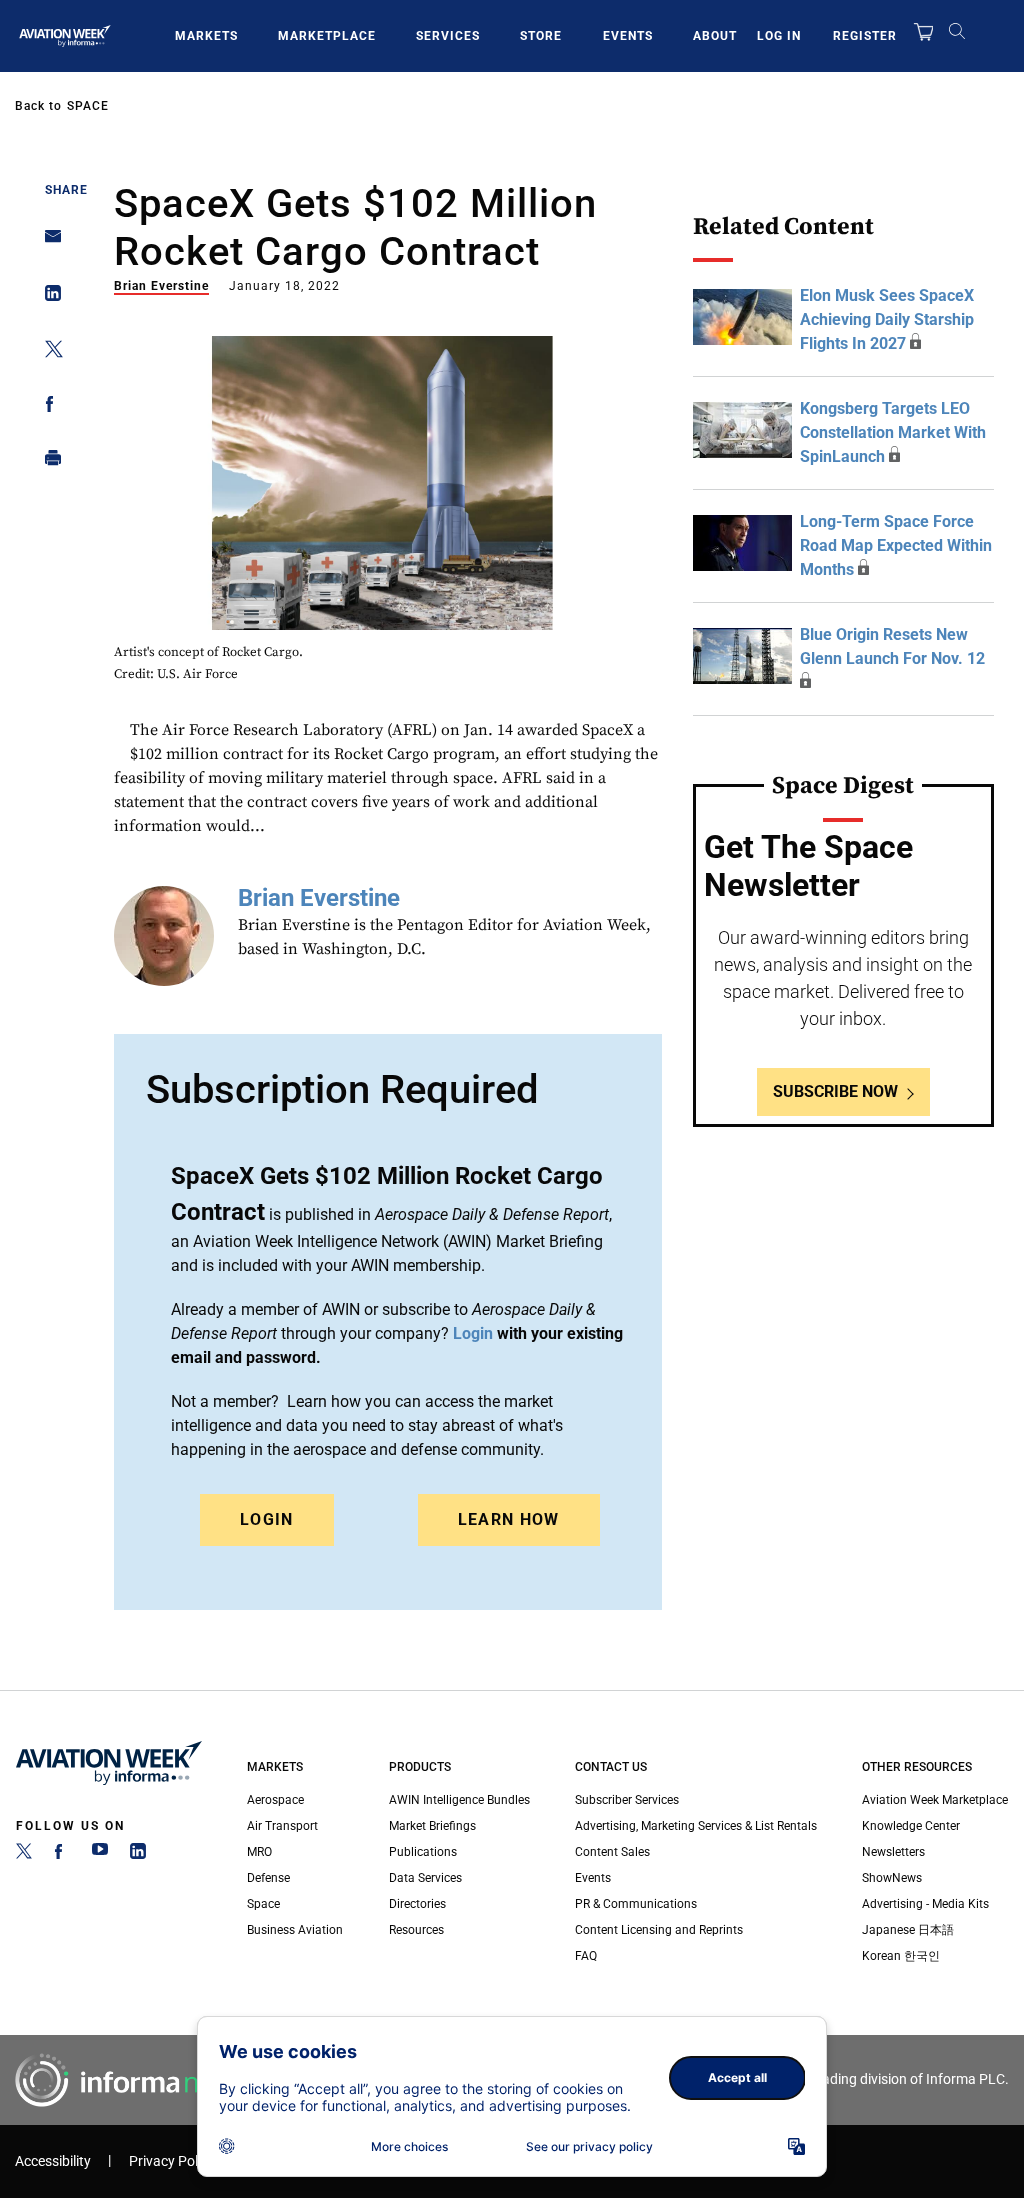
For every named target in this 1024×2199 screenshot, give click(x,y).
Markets (206, 36)
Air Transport (282, 1826)
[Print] (47, 462)
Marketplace (327, 36)
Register (865, 36)
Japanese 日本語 (908, 1930)
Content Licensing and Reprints (659, 1930)
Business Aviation (295, 1930)
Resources (416, 1930)
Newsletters (893, 1852)
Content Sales (612, 1852)
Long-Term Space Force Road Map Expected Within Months (896, 545)
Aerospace (275, 1800)
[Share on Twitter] (47, 352)
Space (88, 106)
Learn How (509, 1519)
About (715, 36)
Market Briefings (432, 1826)
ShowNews (892, 1878)
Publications (423, 1852)
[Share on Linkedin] (47, 297)
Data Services (425, 1878)
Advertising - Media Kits (925, 1904)
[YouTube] (100, 1855)
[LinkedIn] (138, 1855)
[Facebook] (62, 1855)
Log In (779, 36)
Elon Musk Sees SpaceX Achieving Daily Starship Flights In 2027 (887, 319)
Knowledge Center (911, 1826)
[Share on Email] (47, 242)
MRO (259, 1852)
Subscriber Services (627, 1800)
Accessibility (53, 2161)
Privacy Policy (172, 2161)
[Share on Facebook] (47, 407)
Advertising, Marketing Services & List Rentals (696, 1826)
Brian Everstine (161, 286)
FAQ (586, 1956)
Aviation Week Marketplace (935, 1800)
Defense (268, 1878)
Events (628, 36)
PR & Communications (636, 1904)
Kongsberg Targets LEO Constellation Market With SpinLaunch (893, 432)
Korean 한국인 (901, 1956)
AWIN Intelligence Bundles (459, 1800)
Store (541, 36)
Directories (417, 1904)
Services (448, 36)
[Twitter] (24, 1855)
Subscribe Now (835, 1091)
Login (267, 1519)
